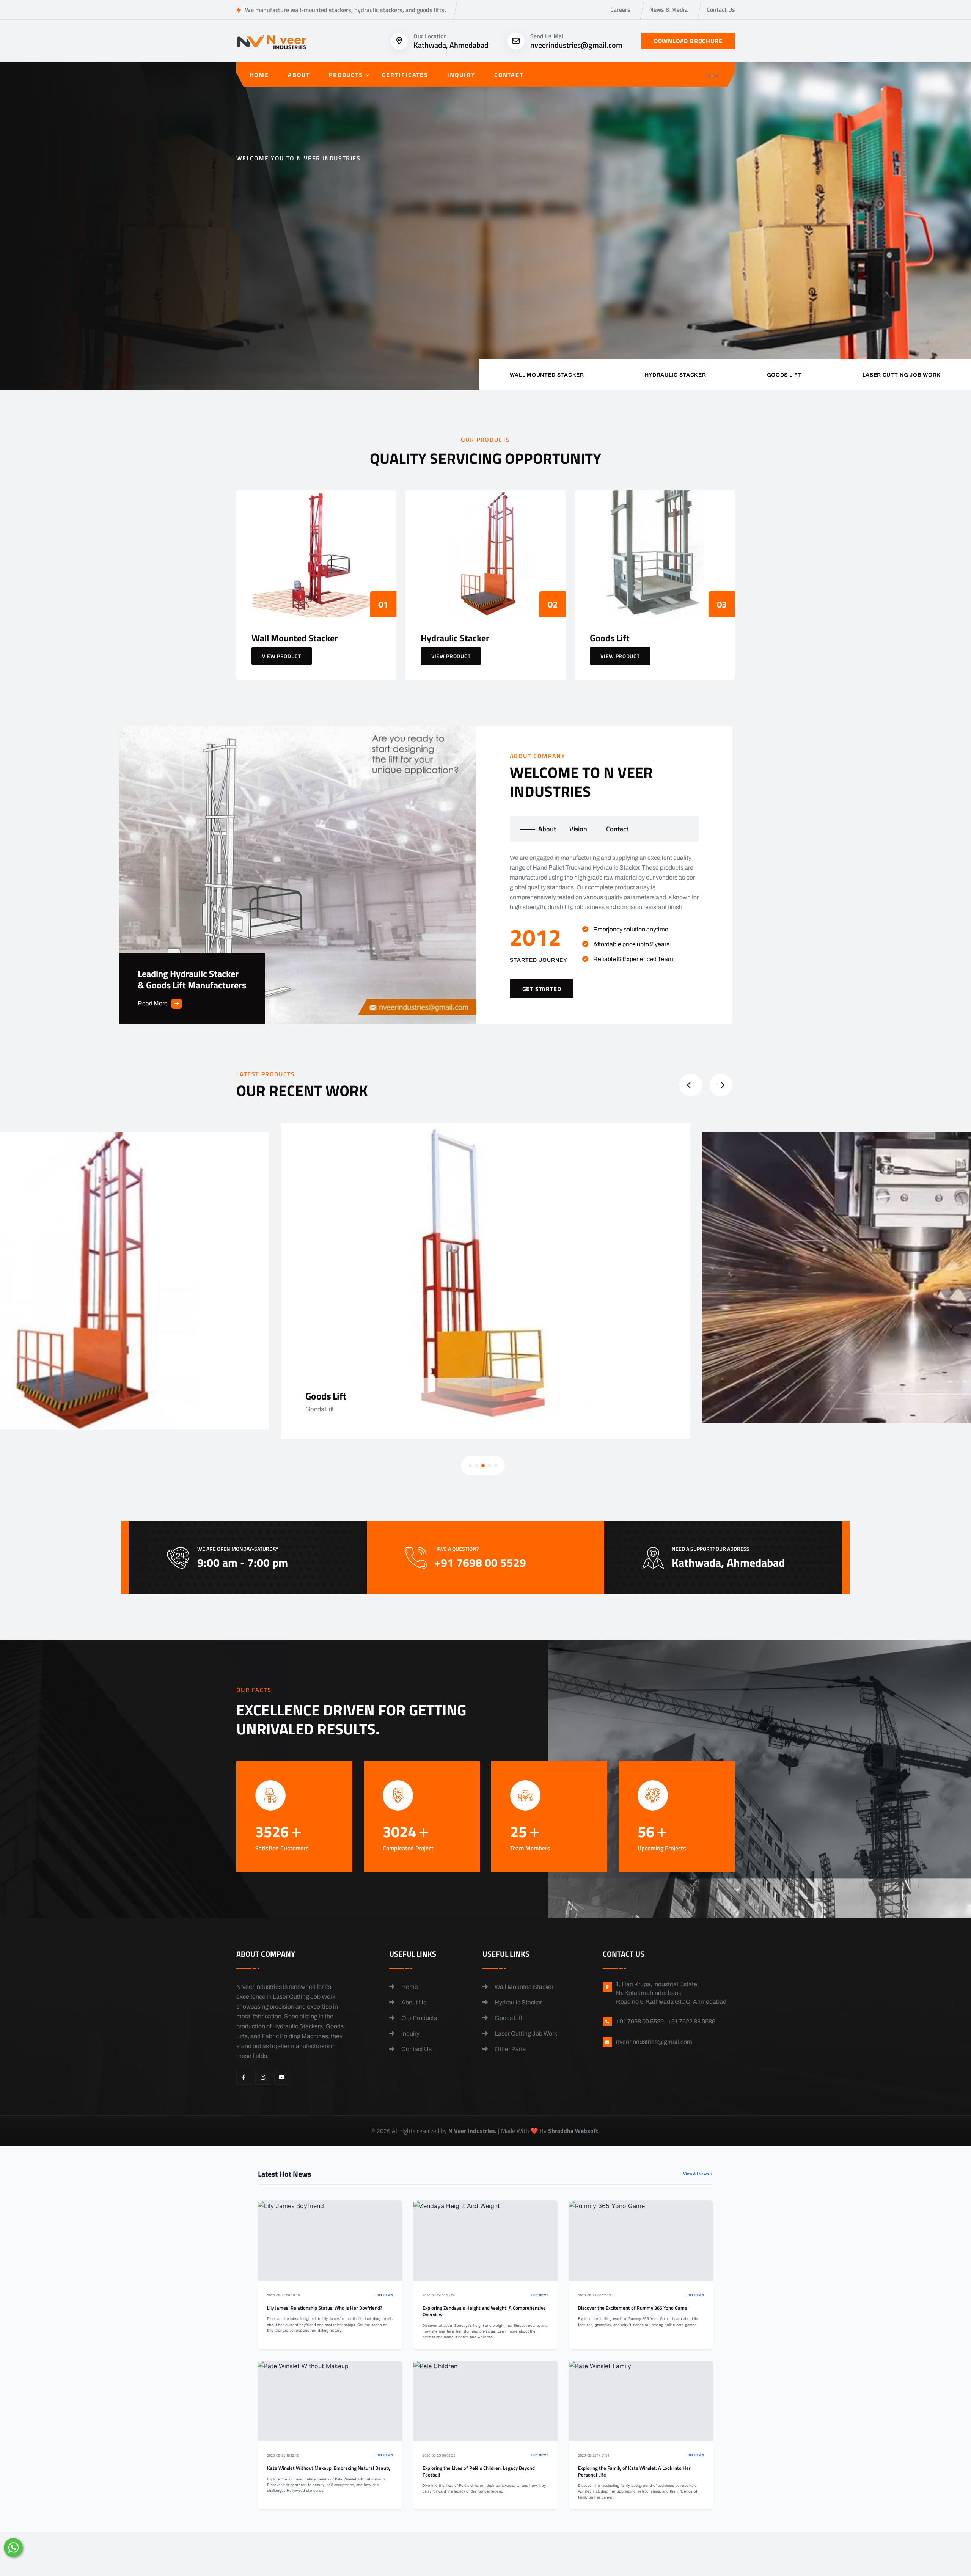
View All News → (698, 2174)
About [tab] (547, 829)
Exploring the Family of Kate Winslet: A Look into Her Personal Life (634, 2472)
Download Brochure (688, 41)
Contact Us (721, 9)
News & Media (669, 9)
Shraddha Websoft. (574, 2131)
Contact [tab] (617, 829)
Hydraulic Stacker (518, 2002)
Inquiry (461, 75)
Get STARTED (542, 989)
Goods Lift (508, 2018)
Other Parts (510, 2049)
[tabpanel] (604, 926)
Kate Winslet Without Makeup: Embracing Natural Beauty (329, 2468)
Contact (509, 75)
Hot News (384, 2295)
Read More (153, 1003)
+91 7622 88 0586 (691, 2021)
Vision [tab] (578, 829)
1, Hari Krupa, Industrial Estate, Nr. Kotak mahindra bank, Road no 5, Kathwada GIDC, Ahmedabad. (672, 1993)
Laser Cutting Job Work (525, 2033)
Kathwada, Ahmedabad (451, 45)
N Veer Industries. (472, 2131)
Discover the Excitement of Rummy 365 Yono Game (633, 2308)
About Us (413, 2002)
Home (259, 75)
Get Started (268, 291)
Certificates (405, 75)
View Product (282, 656)
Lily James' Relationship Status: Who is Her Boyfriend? (325, 2308)
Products (346, 75)
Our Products (419, 2018)
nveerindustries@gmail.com (576, 45)
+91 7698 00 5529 (377, 295)
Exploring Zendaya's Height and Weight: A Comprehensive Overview (484, 2311)
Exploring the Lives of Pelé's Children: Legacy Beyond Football (479, 2472)
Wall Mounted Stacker (523, 1987)
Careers (620, 9)
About (299, 75)
